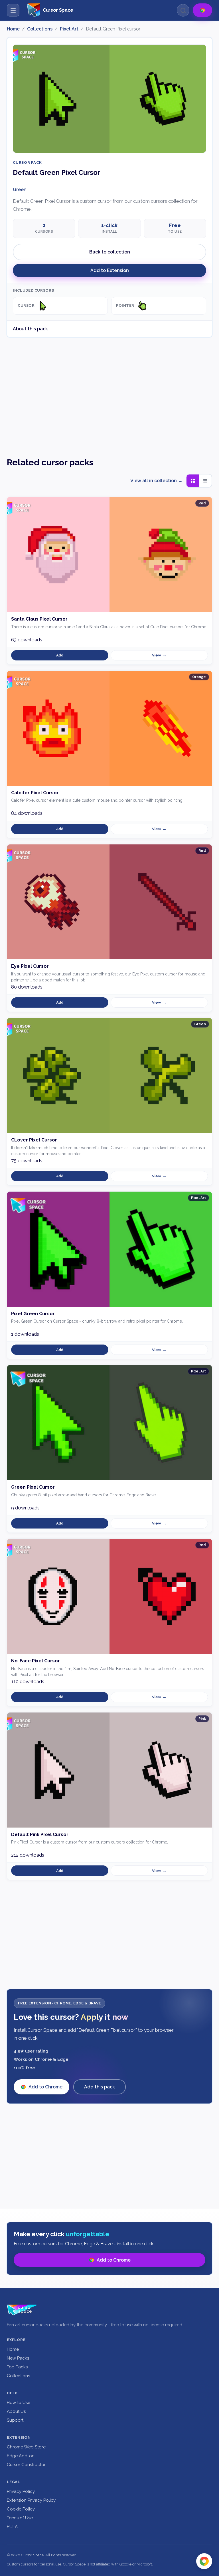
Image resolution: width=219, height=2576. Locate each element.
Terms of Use (20, 2518)
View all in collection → (156, 481)
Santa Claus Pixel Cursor (39, 619)
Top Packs (17, 2367)
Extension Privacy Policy (31, 2500)
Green (20, 190)
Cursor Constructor (26, 2465)
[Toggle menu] (13, 10)
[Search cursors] (183, 10)
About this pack (30, 329)
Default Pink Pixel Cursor (40, 1835)
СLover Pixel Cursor (34, 1140)
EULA (12, 2527)
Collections (40, 29)
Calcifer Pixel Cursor (35, 793)
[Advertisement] (109, 392)
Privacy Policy (21, 2491)
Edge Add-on (21, 2456)
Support (15, 2420)
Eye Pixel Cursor (30, 966)
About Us (16, 2411)
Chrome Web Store (26, 2447)
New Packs (18, 2358)
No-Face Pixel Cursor (36, 1661)
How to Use (19, 2403)
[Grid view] (193, 481)
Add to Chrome (45, 2087)
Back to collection (110, 252)
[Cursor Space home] (22, 2310)
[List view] (205, 481)
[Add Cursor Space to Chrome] (202, 10)
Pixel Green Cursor (33, 1314)
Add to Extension (110, 270)
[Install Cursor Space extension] (204, 2561)
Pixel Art (69, 29)
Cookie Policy (21, 2509)
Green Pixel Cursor (33, 1487)
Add (60, 655)
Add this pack (100, 2087)
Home (13, 29)
